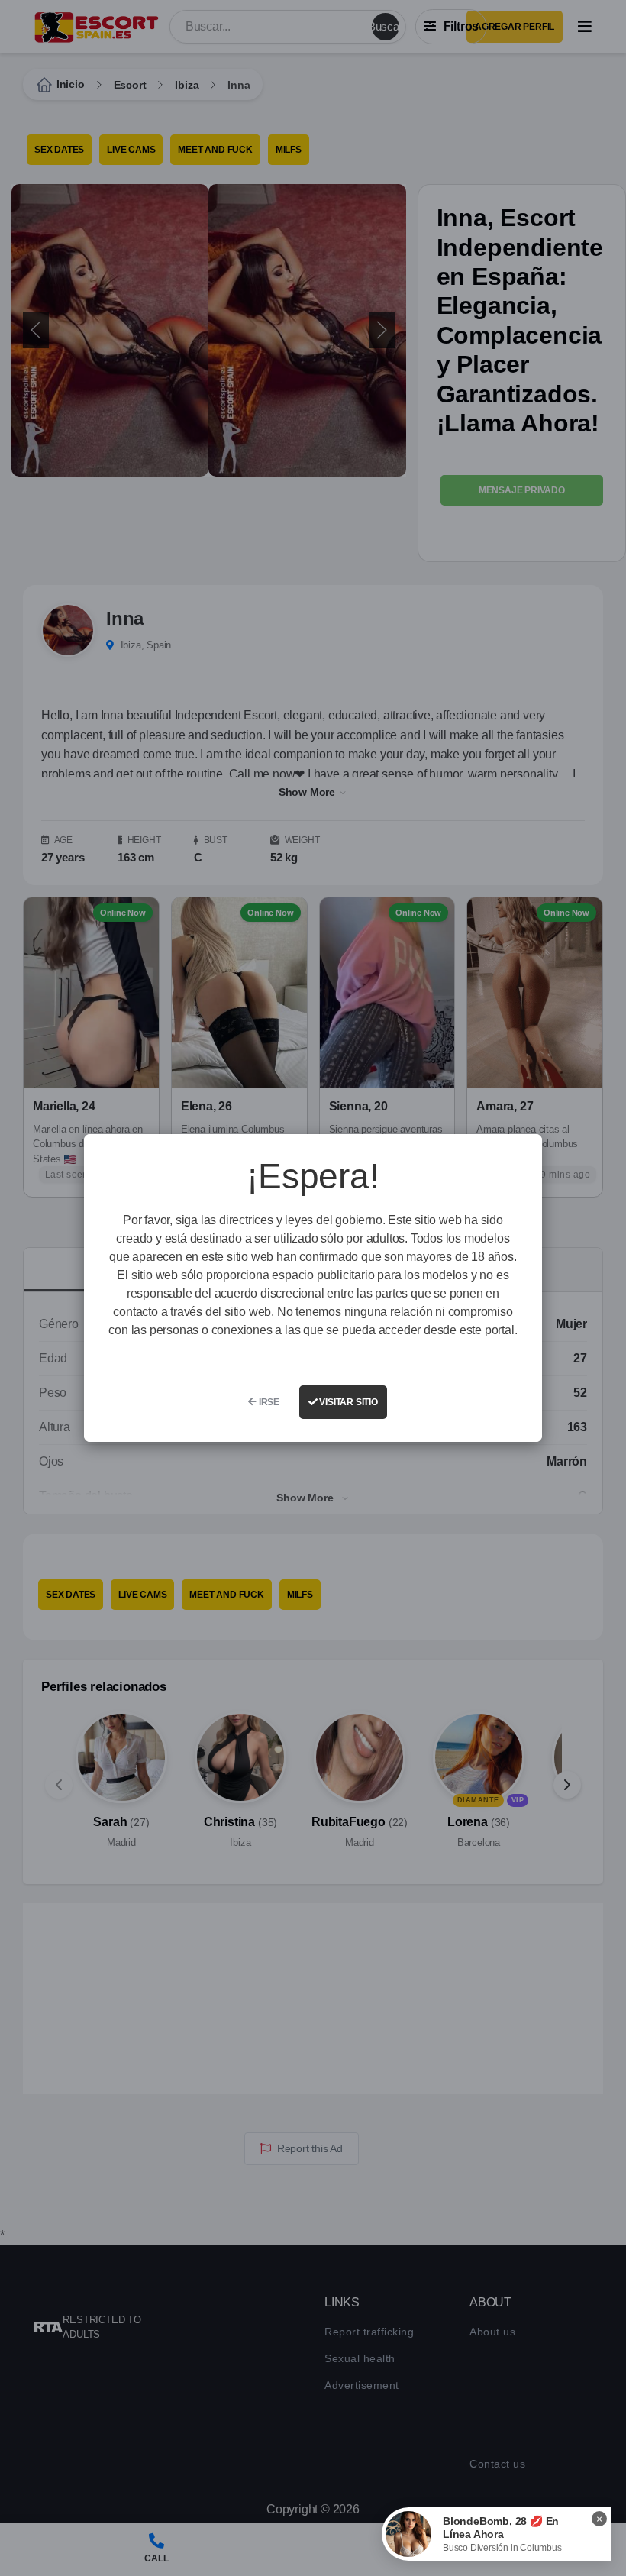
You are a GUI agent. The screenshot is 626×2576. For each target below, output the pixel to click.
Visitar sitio (348, 1402)
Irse (268, 1402)
